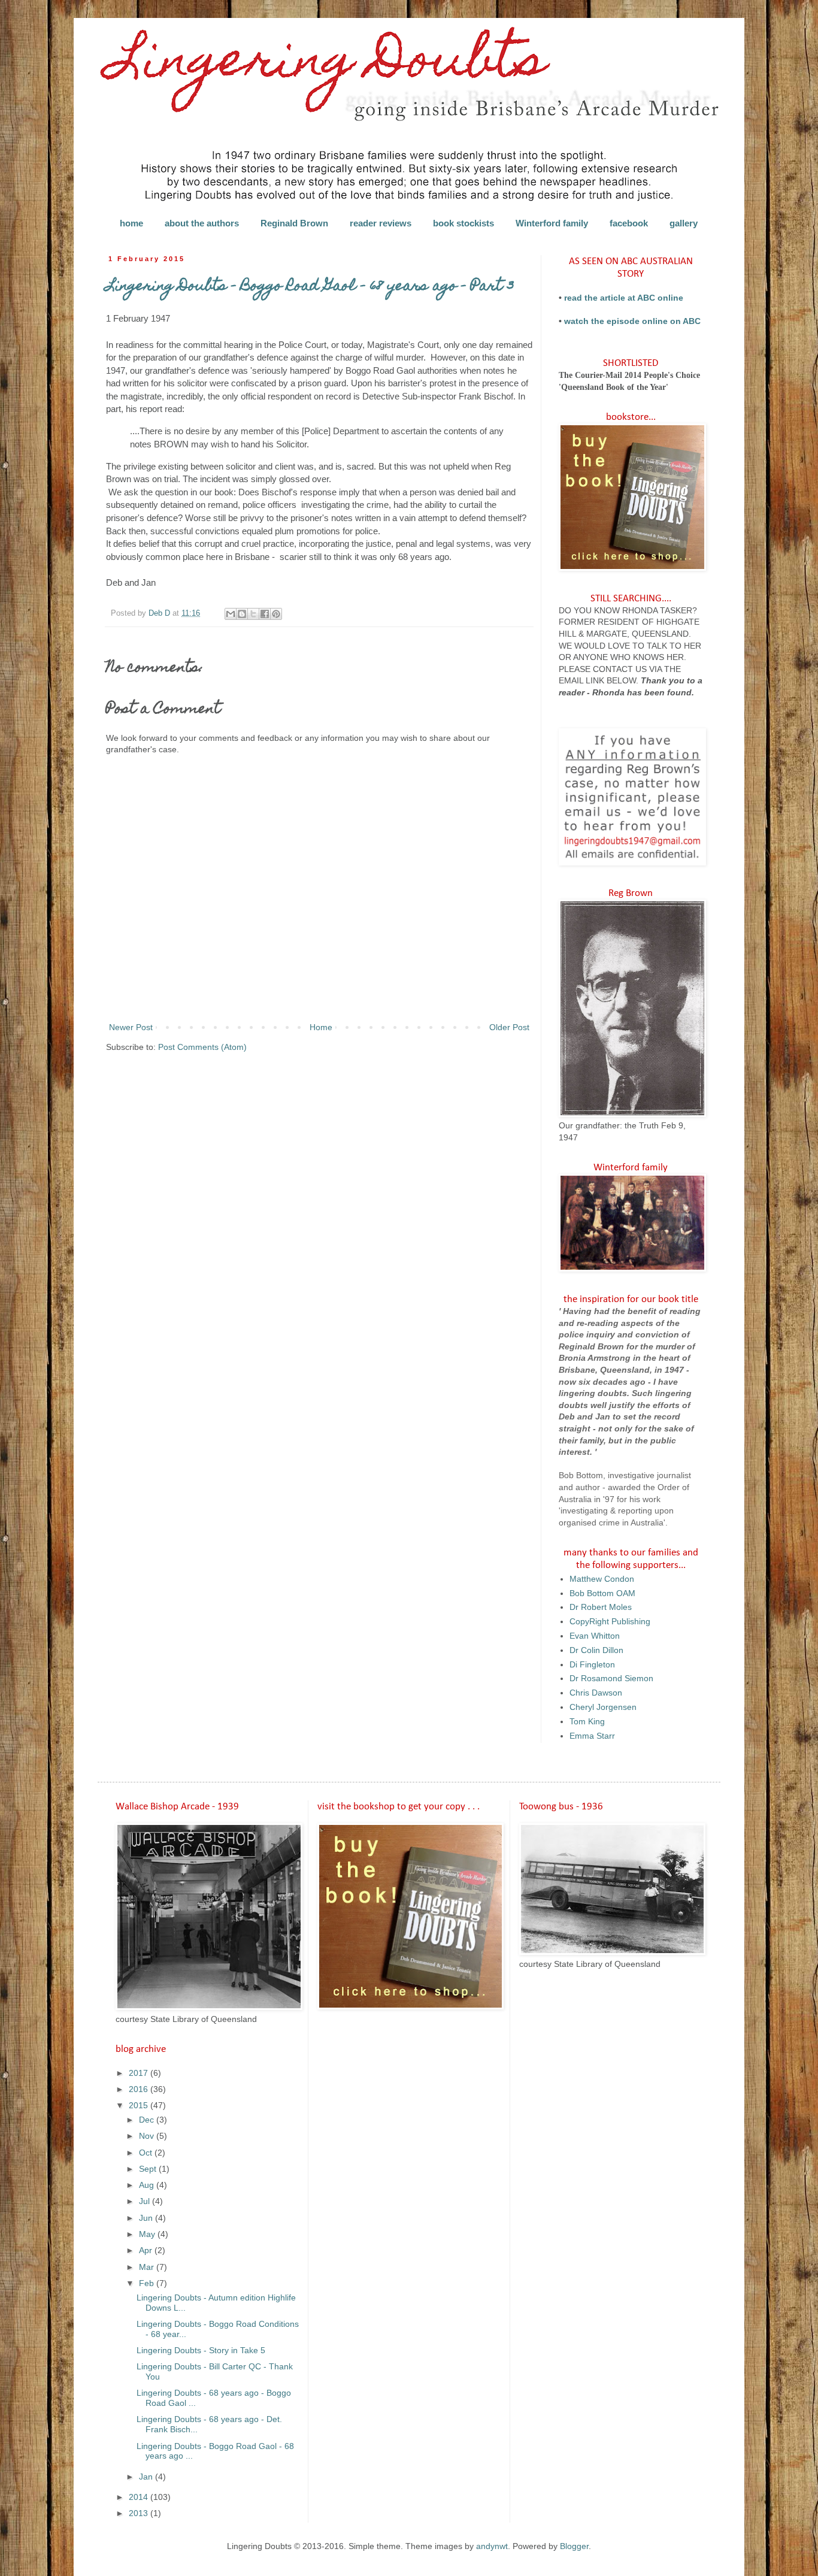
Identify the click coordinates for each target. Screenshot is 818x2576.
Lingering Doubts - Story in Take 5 (201, 2350)
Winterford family (552, 223)
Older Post (509, 1027)
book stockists (463, 223)
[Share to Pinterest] (276, 614)
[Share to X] (253, 614)
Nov (148, 2136)
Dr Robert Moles (601, 1607)
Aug (148, 2185)
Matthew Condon (602, 1579)
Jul (146, 2201)
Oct (147, 2153)
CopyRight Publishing (610, 1621)
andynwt (492, 2546)
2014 (140, 2497)
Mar (148, 2267)
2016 (140, 2089)
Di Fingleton (592, 1664)
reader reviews (381, 223)
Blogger (574, 2546)
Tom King (587, 1721)
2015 (140, 2105)
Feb (148, 2283)
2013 (140, 2513)
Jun (147, 2218)
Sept (149, 2169)
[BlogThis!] (242, 614)
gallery (684, 223)
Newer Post (131, 1027)
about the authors (202, 223)
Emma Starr (592, 1736)
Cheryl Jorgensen (603, 1707)
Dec (148, 2120)
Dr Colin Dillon (596, 1650)
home (131, 223)
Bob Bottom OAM (602, 1593)
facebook (629, 223)
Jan (147, 2477)
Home (321, 1027)
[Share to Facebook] (265, 614)
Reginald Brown (294, 223)
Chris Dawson (596, 1693)
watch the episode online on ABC (632, 321)
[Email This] (231, 614)
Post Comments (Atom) (202, 1047)
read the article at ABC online (624, 298)
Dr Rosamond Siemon (611, 1678)
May (148, 2234)
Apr (147, 2250)
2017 (140, 2073)
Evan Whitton (595, 1636)
